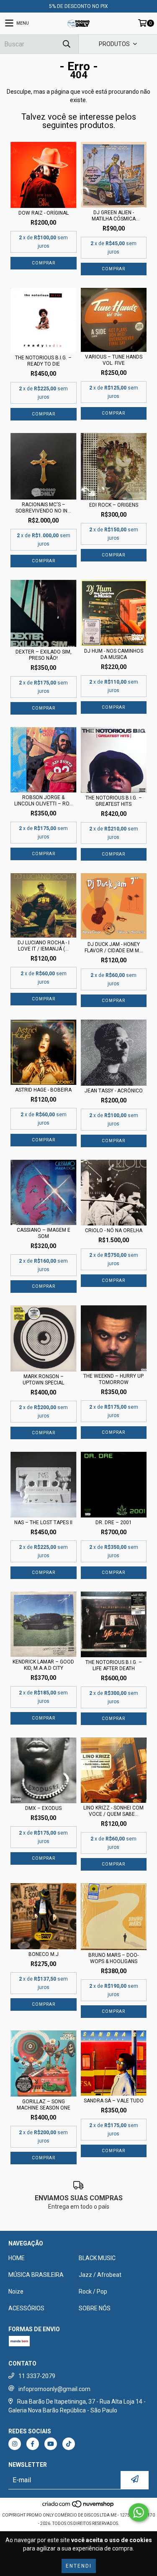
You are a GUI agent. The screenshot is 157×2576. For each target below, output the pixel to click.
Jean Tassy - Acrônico (114, 1091)
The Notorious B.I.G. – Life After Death (114, 1665)
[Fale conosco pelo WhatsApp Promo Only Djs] (139, 2512)
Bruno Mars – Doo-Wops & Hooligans (113, 1958)
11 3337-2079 (37, 2376)
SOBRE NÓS (95, 2308)
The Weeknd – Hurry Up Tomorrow (113, 1379)
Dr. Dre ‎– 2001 (114, 1523)
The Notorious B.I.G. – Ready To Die (43, 361)
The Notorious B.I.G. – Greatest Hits (114, 801)
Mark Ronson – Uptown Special (43, 1380)
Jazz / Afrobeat (100, 2275)
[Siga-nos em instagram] (15, 2444)
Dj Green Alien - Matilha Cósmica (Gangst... (114, 216)
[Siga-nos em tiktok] (69, 2444)
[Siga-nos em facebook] (33, 2444)
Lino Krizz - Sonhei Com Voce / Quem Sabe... (113, 1811)
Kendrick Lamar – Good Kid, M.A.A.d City (43, 1665)
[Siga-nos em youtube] (51, 2444)
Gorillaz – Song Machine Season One (44, 2105)
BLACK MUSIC (97, 2258)
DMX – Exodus (43, 1808)
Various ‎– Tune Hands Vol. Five (114, 360)
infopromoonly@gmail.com (54, 2389)
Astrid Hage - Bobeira (43, 1090)
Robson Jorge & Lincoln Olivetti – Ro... (44, 801)
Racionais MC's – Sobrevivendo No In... (43, 508)
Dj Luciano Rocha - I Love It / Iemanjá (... (44, 946)
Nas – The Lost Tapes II (43, 1523)
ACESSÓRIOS (26, 2308)
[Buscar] (66, 44)
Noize (16, 2291)
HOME (17, 2258)
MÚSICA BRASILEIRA (36, 2275)
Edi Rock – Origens (114, 505)
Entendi (79, 2566)
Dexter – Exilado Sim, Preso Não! (44, 655)
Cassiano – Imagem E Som (44, 1233)
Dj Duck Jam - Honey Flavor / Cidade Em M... (114, 947)
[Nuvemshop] (78, 2507)
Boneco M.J (44, 1954)
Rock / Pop (93, 2291)
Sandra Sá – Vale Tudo (114, 2101)
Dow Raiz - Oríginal (44, 213)
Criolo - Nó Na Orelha (114, 1230)
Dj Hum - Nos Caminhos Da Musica (114, 654)
